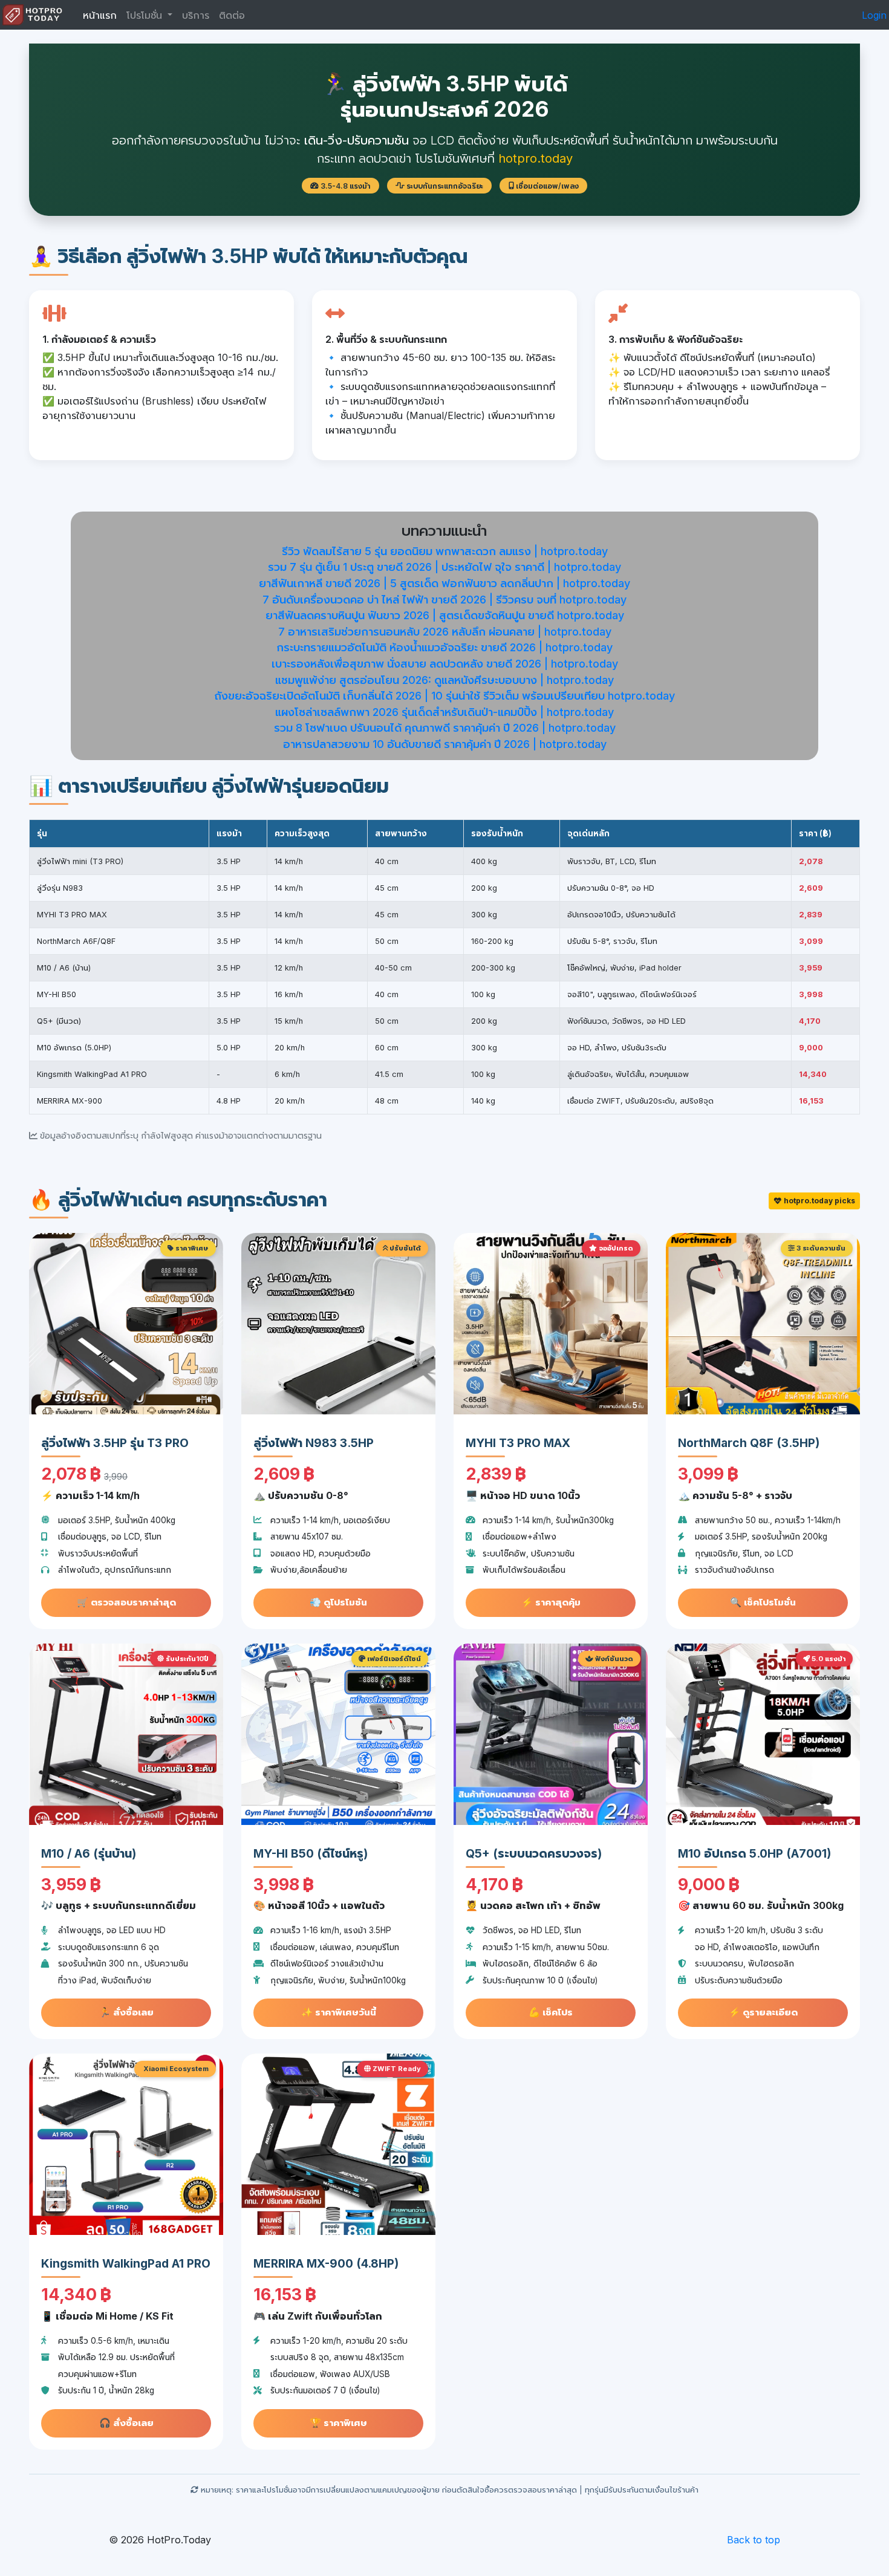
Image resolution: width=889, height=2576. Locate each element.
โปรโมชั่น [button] (146, 15)
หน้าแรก (100, 15)
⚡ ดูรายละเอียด (763, 2012)
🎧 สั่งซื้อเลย (126, 2423)
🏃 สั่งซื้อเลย (126, 2012)
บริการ (196, 15)
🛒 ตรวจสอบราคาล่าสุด (126, 1602)
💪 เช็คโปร (551, 2012)
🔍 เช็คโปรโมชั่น (763, 1602)
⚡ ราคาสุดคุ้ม (551, 1602)
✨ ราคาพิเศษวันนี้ (339, 2012)
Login (874, 15)
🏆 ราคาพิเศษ (338, 2423)
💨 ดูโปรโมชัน (338, 1602)
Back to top (754, 2540)
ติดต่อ (232, 15)
